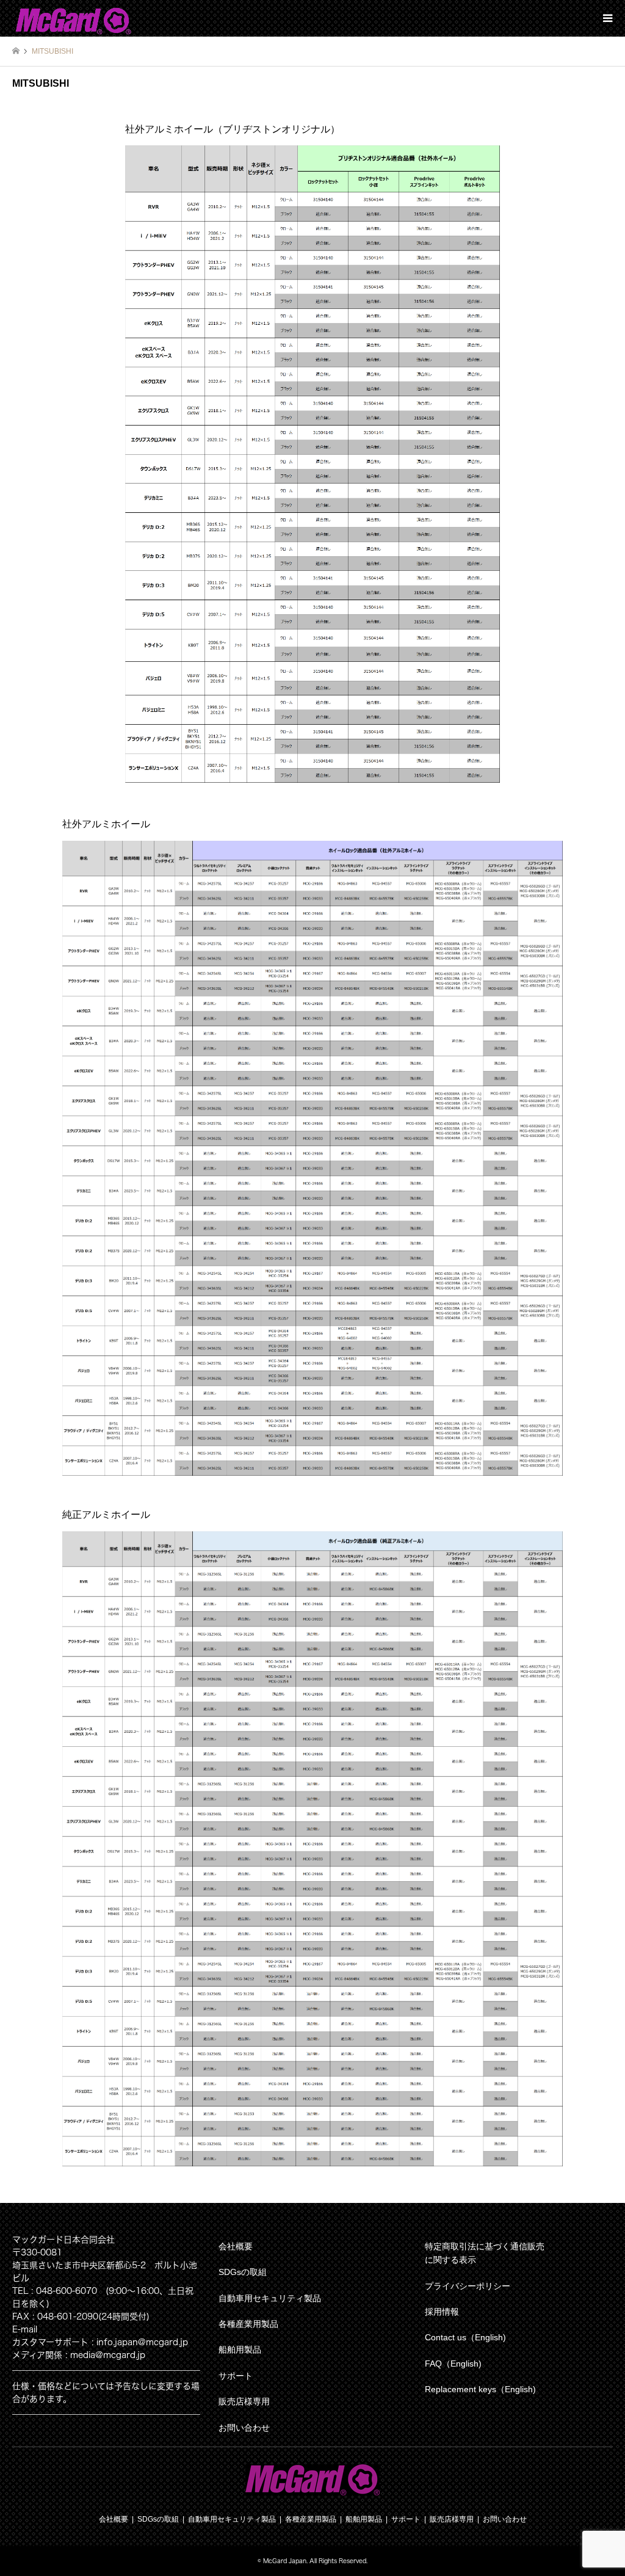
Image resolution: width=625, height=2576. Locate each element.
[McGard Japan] (73, 18)
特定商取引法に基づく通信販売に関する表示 (485, 2253)
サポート (236, 2376)
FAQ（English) (453, 2364)
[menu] (607, 18)
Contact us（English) (465, 2337)
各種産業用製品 (248, 2324)
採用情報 (442, 2312)
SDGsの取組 (243, 2272)
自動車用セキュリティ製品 (270, 2298)
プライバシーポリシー (468, 2286)
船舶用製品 (240, 2349)
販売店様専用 (244, 2401)
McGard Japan (285, 2561)
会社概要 (236, 2246)
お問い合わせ (244, 2428)
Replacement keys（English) (480, 2389)
